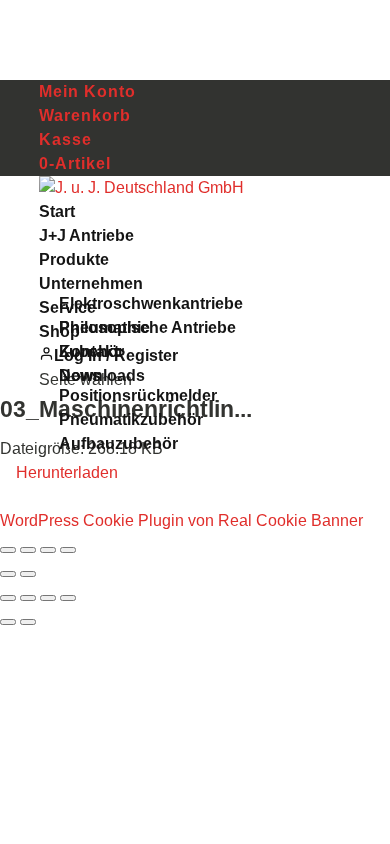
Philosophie (104, 327)
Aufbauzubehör (118, 443)
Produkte (74, 259)
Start (57, 211)
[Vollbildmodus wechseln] (28, 550)
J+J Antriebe (86, 235)
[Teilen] (48, 550)
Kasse (65, 139)
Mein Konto (87, 91)
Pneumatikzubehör (131, 419)
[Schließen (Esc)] (68, 550)
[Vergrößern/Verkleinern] (8, 550)
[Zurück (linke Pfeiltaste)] (8, 574)
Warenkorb (85, 115)
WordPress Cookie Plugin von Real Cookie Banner (181, 520)
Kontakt (89, 351)
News (80, 375)
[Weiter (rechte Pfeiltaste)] (28, 574)
